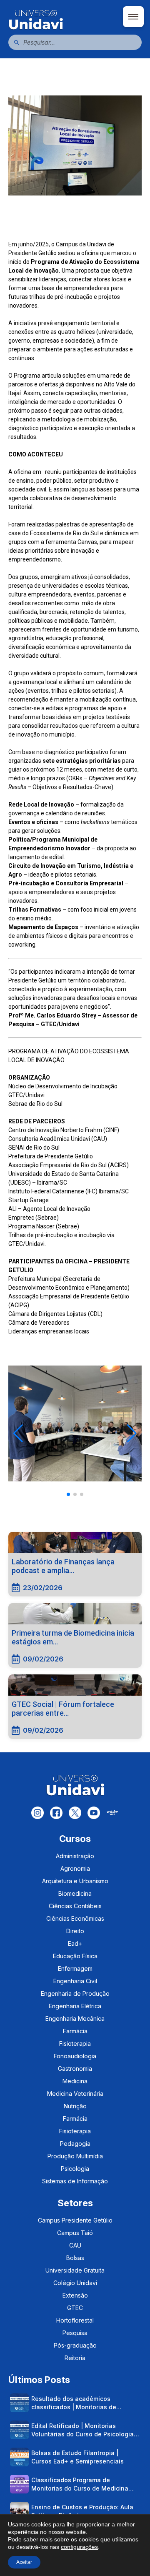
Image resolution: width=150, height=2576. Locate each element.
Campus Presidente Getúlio (75, 2220)
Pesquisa (75, 2333)
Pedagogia (75, 2144)
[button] (18, 1433)
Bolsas (75, 2258)
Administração (75, 1856)
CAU (75, 2245)
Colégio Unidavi (75, 2283)
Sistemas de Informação (75, 2181)
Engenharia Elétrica (75, 2006)
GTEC (75, 2308)
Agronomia (75, 1868)
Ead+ (75, 1943)
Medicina (75, 2081)
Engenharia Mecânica (75, 2018)
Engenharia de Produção (75, 1993)
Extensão (75, 2295)
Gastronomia (75, 2069)
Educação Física (75, 1956)
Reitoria (75, 2358)
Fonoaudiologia (75, 2056)
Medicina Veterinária (75, 2094)
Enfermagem (75, 1968)
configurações (79, 2547)
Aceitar (24, 2562)
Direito (75, 1931)
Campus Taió (75, 2233)
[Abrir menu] (133, 17)
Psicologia (75, 2169)
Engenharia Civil (75, 1981)
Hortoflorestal (75, 2320)
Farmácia (75, 2031)
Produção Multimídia (75, 2156)
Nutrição (75, 2106)
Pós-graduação (75, 2345)
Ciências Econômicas (75, 1918)
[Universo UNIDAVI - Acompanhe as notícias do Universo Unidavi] (75, 19)
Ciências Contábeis (75, 1906)
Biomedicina (75, 1893)
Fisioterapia (75, 2044)
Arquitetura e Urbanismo (75, 1881)
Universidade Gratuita (75, 2270)
